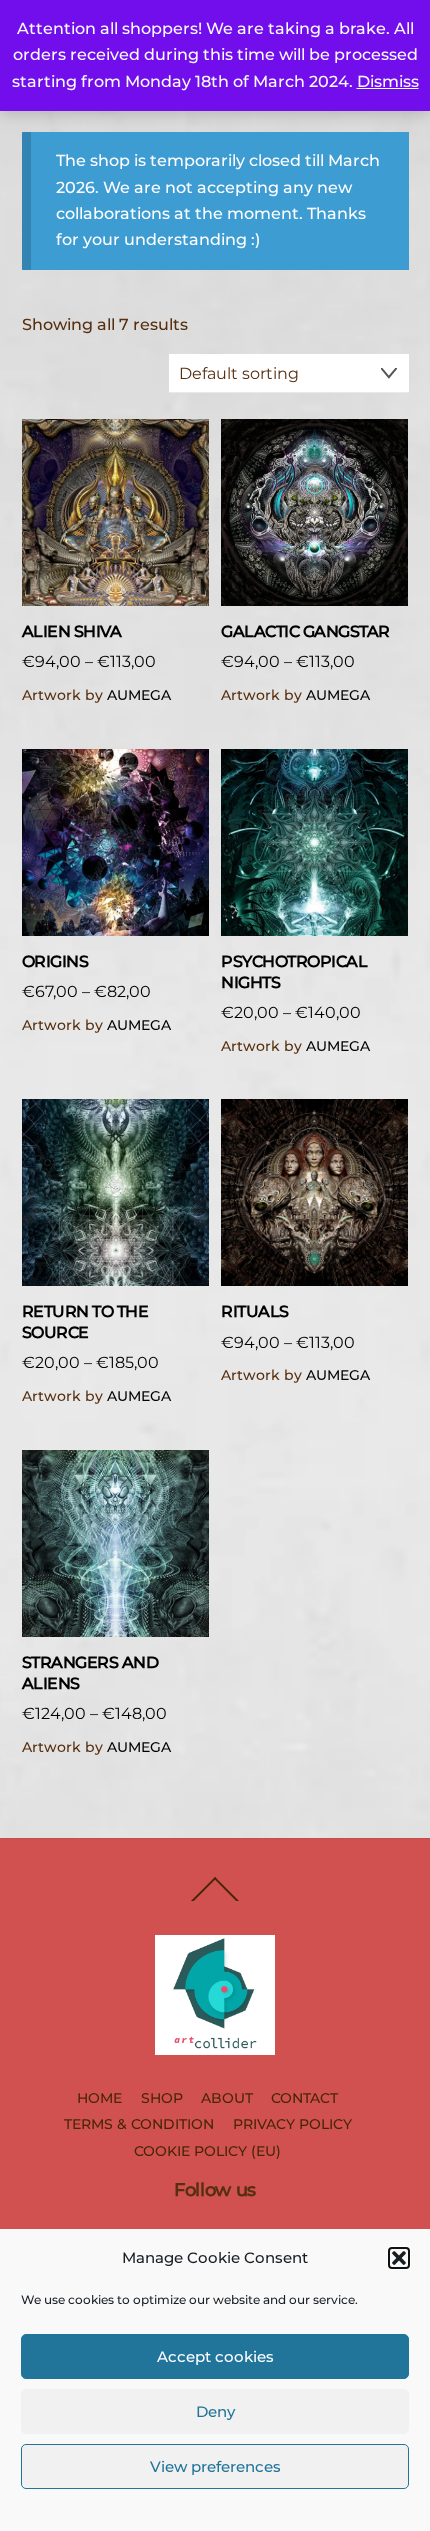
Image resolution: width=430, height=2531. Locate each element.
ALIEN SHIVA (72, 631)
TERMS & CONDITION (139, 2124)
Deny (215, 2411)
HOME (99, 2098)
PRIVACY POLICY (292, 2124)
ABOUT (227, 2098)
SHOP (162, 2098)
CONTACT (304, 2098)
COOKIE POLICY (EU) (207, 2151)
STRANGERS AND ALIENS (90, 1673)
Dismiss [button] (388, 81)
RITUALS (255, 1311)
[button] (399, 2258)
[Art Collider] (215, 2047)
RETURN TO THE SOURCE (85, 1322)
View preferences (215, 2466)
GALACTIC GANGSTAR (305, 631)
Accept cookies (215, 2356)
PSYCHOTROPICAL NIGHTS (294, 972)
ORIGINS (55, 961)
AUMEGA (139, 695)
